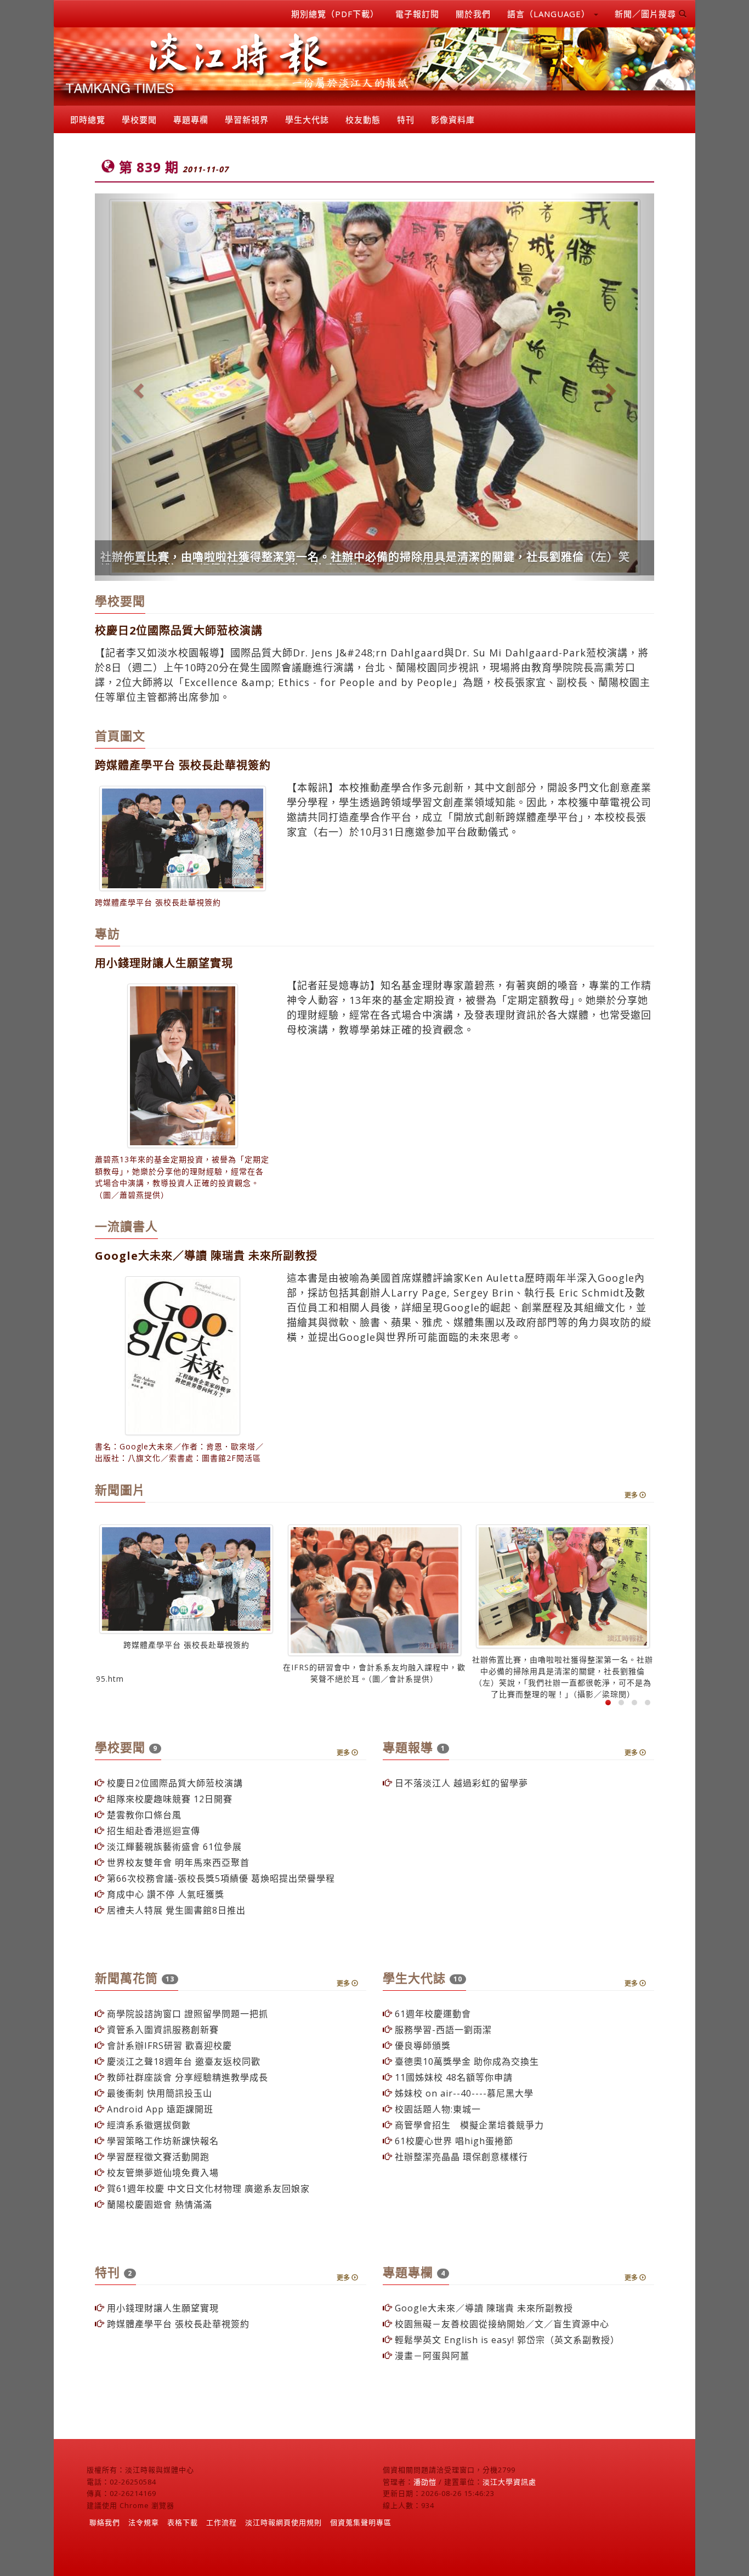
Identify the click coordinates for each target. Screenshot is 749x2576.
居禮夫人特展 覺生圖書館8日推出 (175, 1933)
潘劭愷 (425, 2504)
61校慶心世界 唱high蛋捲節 (453, 2163)
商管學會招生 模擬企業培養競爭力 (468, 2147)
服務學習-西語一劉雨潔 (442, 2052)
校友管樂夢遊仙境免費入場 (161, 2195)
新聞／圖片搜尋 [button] (647, 14)
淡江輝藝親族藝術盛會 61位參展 (173, 1869)
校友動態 (363, 119)
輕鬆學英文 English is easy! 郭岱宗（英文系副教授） (506, 2362)
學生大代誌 (307, 119)
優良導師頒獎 (421, 2068)
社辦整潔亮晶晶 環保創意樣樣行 (460, 2179)
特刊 (406, 119)
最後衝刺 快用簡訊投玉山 (158, 2116)
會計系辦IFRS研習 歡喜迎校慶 (168, 2068)
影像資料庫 (453, 119)
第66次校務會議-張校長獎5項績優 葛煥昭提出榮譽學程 (220, 1901)
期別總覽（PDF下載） (335, 14)
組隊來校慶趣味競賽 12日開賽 (168, 1821)
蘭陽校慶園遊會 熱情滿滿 (158, 2227)
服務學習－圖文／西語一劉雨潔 (181, 579)
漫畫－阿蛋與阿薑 (431, 2378)
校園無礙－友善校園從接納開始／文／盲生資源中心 (501, 2346)
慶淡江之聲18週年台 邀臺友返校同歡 (182, 2084)
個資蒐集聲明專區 (361, 2545)
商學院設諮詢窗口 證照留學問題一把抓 (186, 2036)
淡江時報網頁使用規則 (283, 2545)
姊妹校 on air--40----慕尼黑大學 (463, 2116)
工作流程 (222, 2545)
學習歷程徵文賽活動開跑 (157, 2179)
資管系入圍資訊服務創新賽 (161, 2052)
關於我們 (473, 14)
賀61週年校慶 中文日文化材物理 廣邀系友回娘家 (207, 2211)
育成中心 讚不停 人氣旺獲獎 (164, 1917)
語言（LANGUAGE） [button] (550, 14)
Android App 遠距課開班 (159, 2132)
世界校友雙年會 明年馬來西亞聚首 (177, 1885)
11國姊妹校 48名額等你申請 (452, 2100)
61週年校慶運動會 (432, 2036)
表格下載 (183, 2545)
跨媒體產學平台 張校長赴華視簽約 (177, 2346)
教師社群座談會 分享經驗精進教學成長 (186, 2100)
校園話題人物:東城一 (436, 2132)
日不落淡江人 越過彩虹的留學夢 (460, 1806)
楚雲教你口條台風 (143, 1837)
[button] (137, 398)
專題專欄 (191, 119)
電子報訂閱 (417, 14)
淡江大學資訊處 (509, 2504)
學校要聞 (139, 119)
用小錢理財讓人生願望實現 (161, 2331)
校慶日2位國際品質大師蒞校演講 (174, 1806)
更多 (632, 1518)
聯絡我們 (105, 2545)
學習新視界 (247, 119)
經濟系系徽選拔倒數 (147, 2147)
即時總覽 (88, 119)
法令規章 (144, 2545)
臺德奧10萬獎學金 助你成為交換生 (466, 2084)
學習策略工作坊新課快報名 (161, 2163)
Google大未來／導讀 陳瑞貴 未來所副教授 (483, 2331)
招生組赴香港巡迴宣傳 (152, 1853)
